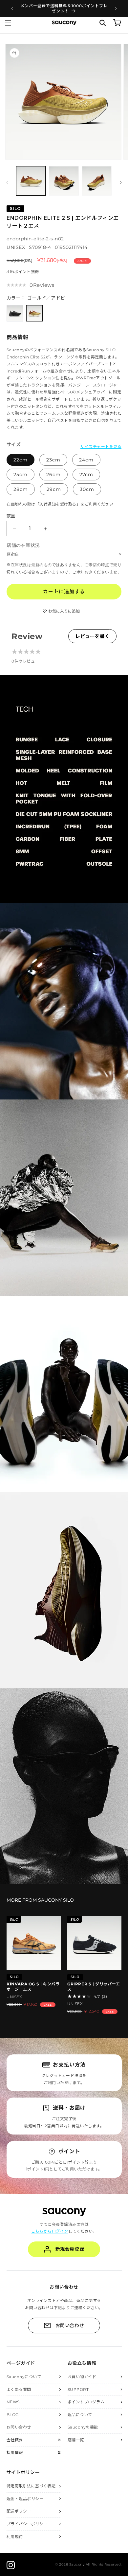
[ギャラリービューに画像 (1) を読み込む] (31, 181)
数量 (11, 516)
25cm (21, 475)
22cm (21, 460)
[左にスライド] (7, 182)
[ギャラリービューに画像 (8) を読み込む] (64, 181)
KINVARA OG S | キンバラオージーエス (33, 1987)
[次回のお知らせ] (116, 9)
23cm (53, 460)
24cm (86, 460)
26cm (53, 475)
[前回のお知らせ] (12, 9)
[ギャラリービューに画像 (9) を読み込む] (97, 181)
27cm (86, 475)
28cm (21, 489)
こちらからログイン (50, 2231)
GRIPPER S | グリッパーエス (94, 1987)
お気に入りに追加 (64, 611)
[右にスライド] (121, 182)
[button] (8, 23)
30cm (87, 489)
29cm (54, 489)
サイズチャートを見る (101, 446)
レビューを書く (92, 636)
